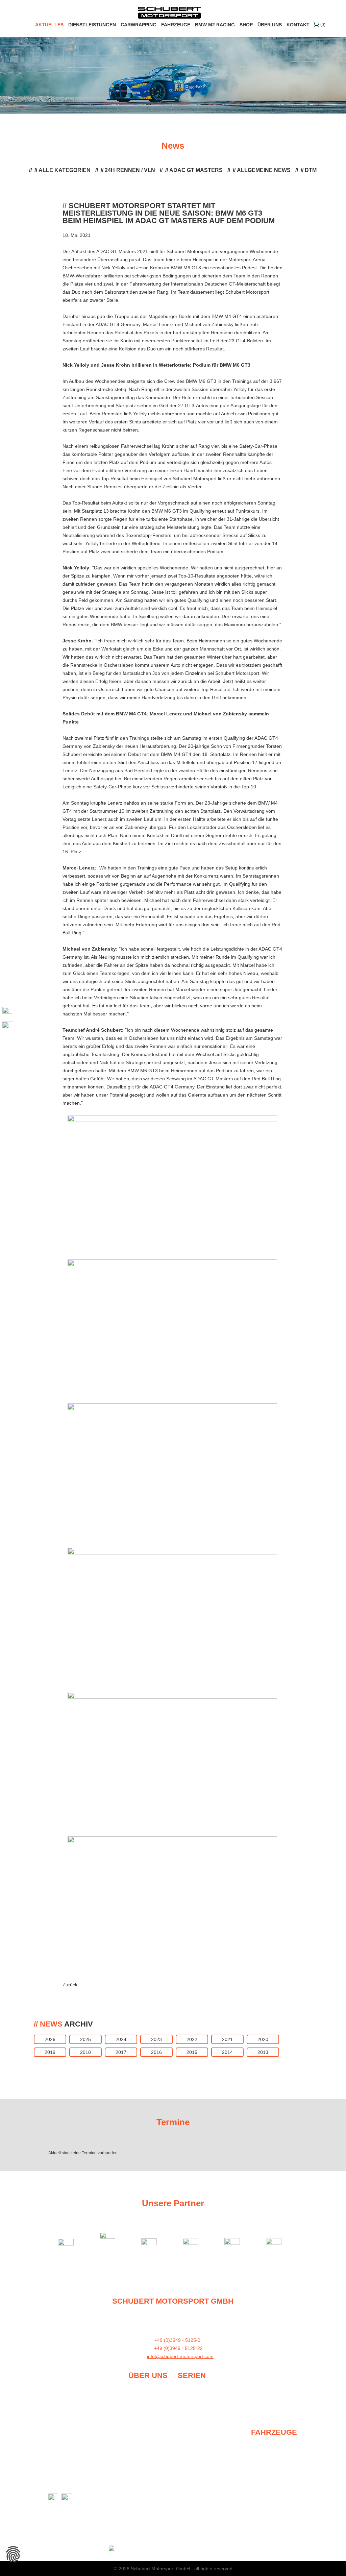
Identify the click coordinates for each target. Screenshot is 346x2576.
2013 (263, 2052)
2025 (85, 2039)
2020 (263, 2039)
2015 (192, 2052)
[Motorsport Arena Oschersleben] (152, 2242)
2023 (156, 2039)
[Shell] (111, 2242)
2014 (227, 2052)
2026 (50, 2039)
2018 (85, 2052)
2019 (50, 2052)
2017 (121, 2052)
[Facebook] (8, 1012)
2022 (192, 2039)
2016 (156, 2052)
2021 (227, 2039)
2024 (121, 2039)
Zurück (70, 1985)
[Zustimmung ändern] (13, 2554)
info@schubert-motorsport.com (180, 2356)
